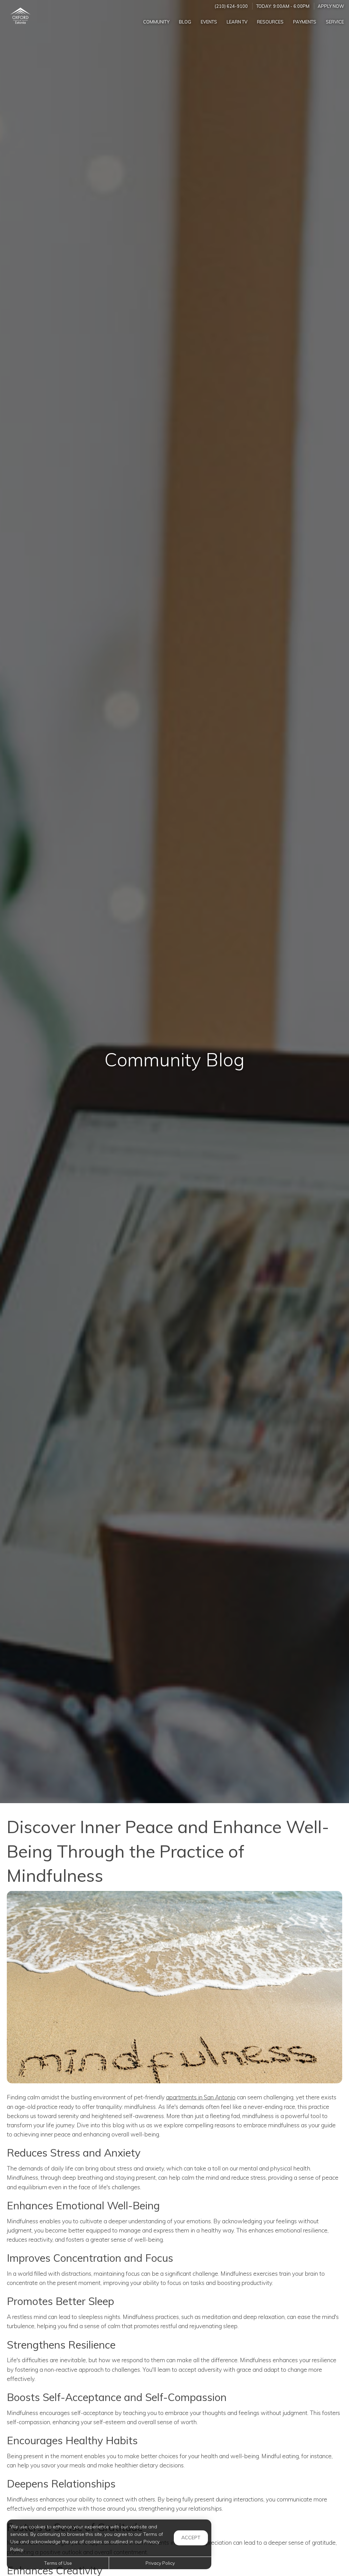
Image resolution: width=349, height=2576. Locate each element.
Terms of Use (58, 2563)
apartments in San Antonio (201, 2097)
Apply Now (331, 6)
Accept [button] (191, 2538)
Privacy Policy (160, 2563)
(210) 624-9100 (231, 6)
